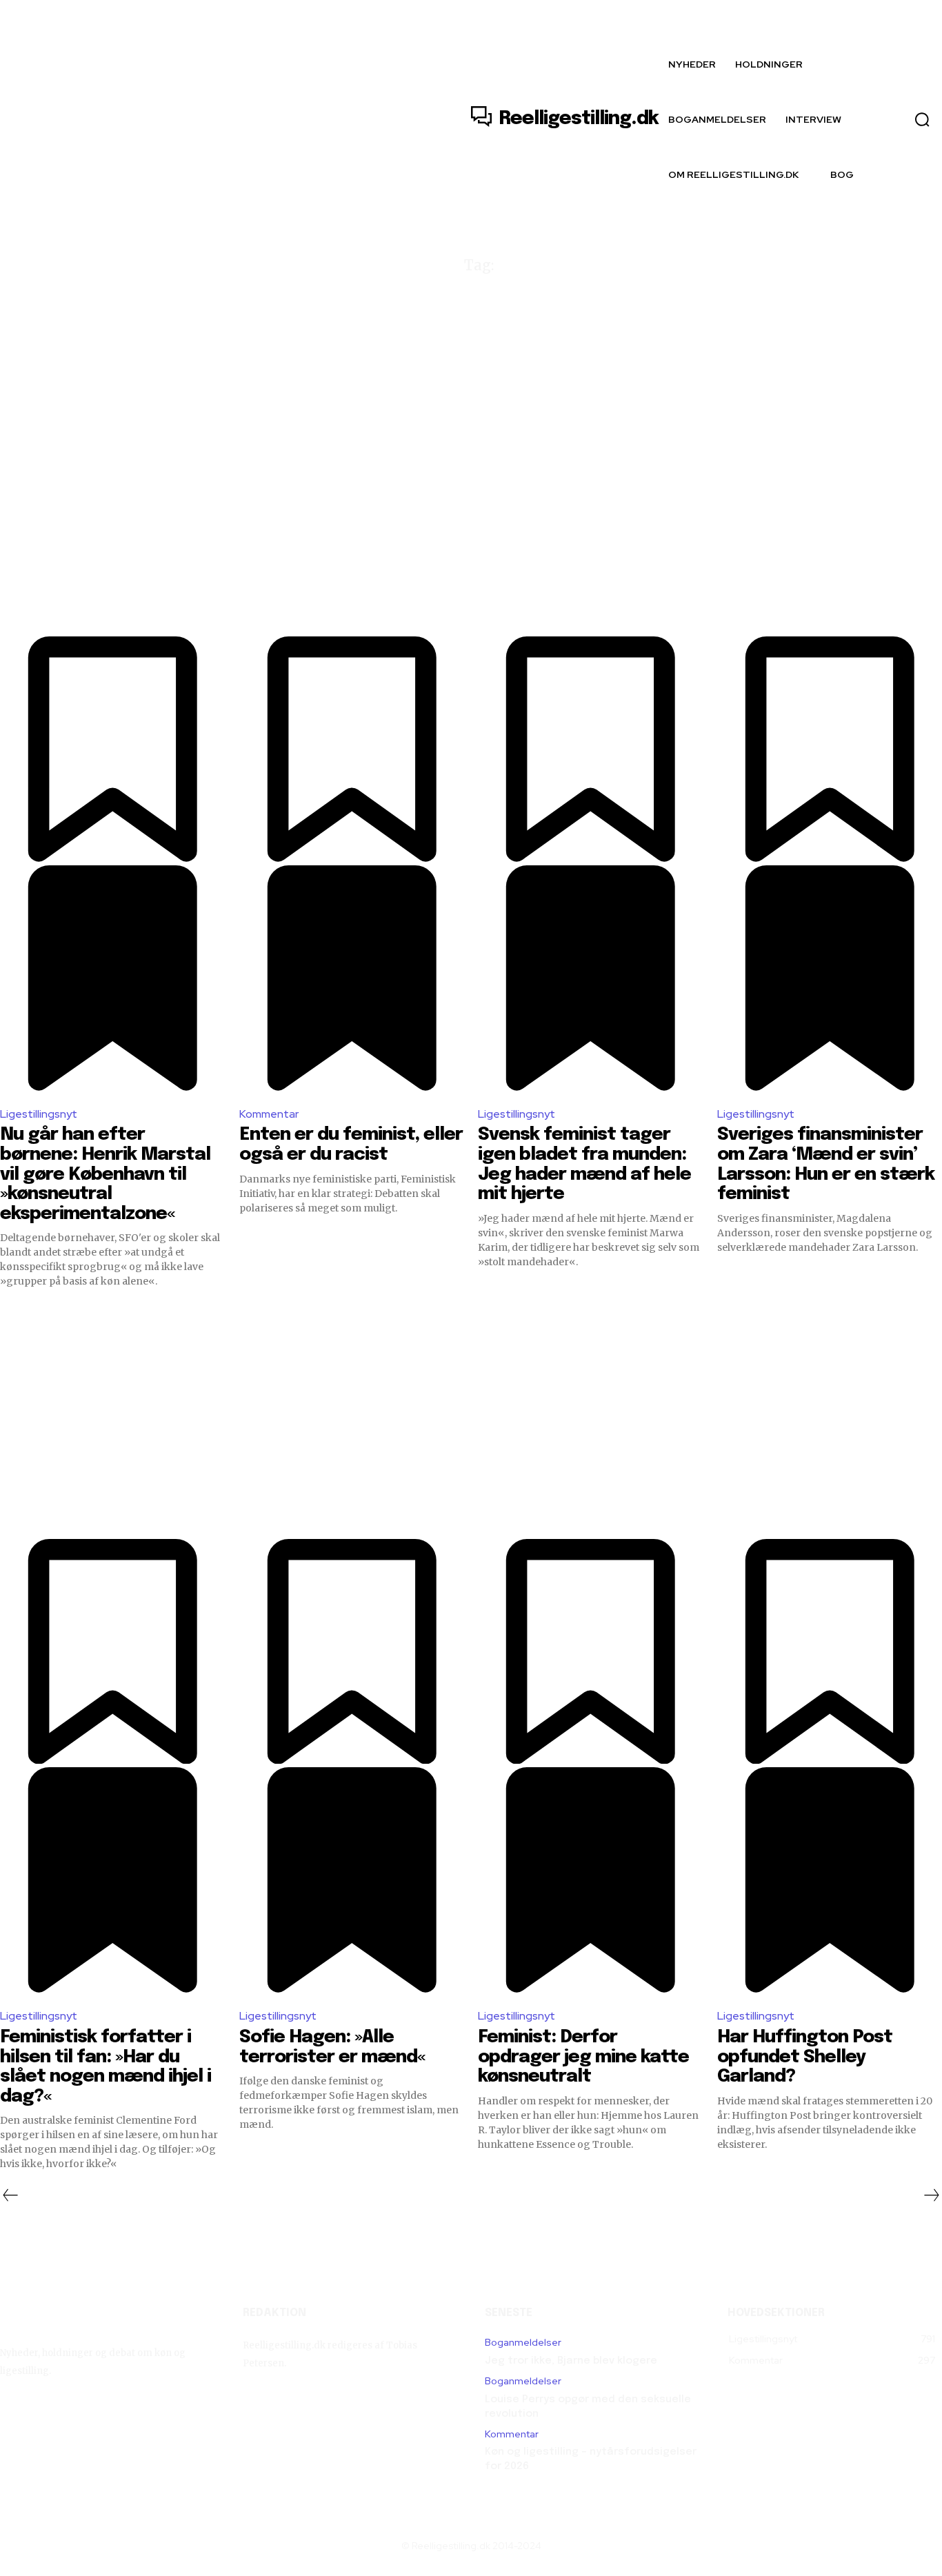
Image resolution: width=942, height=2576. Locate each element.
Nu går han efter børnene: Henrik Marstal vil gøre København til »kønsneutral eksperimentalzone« (105, 1174)
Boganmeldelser (523, 2343)
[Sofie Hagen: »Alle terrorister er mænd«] (352, 1426)
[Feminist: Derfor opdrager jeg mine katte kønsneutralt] (591, 1426)
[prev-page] (10, 2195)
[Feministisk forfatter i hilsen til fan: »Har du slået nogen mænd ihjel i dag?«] (113, 1426)
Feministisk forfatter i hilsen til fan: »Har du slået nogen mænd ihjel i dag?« (106, 2067)
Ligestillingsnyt (39, 1114)
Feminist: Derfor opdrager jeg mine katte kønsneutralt (583, 2057)
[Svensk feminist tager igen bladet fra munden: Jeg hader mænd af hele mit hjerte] (591, 524)
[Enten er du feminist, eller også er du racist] (352, 524)
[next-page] (932, 2195)
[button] (922, 119)
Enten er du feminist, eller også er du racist (351, 1145)
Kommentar (269, 1114)
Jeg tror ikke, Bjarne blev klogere (571, 2361)
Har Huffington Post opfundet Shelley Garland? (805, 2057)
